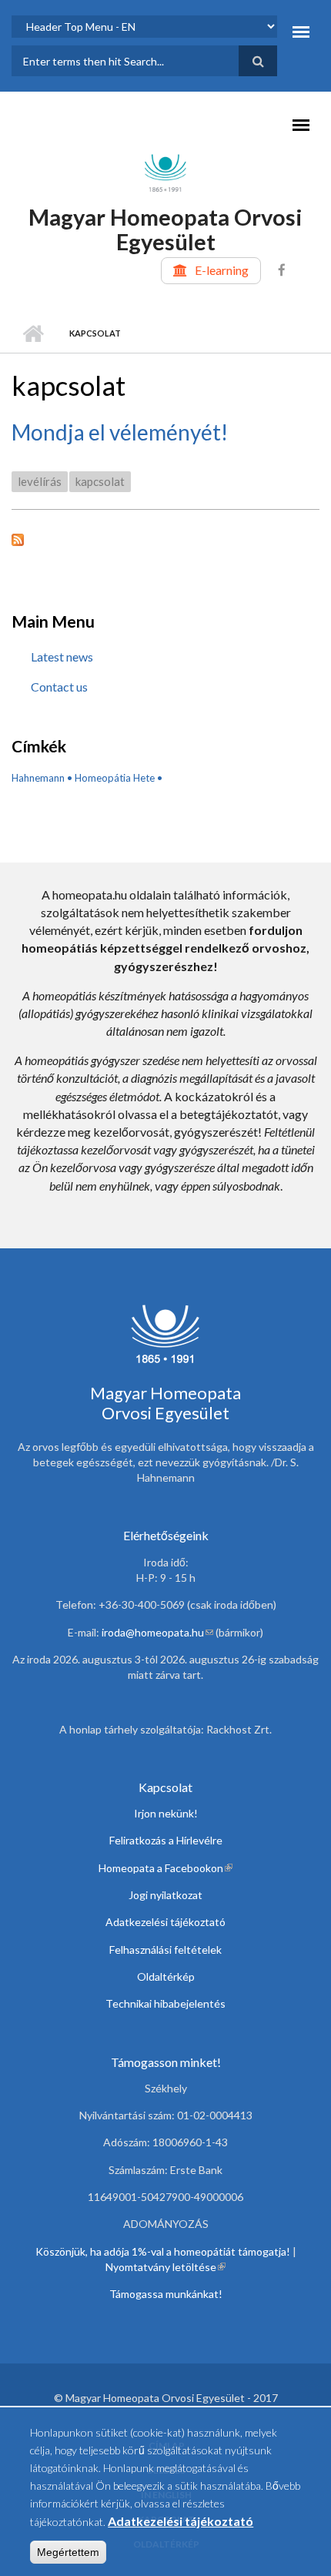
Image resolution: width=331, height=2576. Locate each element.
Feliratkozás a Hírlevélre (166, 1840)
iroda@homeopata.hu (157, 1632)
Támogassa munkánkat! (166, 2294)
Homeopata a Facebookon (165, 1868)
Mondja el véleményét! (120, 432)
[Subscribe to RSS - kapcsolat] (165, 538)
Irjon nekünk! (166, 1813)
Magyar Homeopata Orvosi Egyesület (165, 229)
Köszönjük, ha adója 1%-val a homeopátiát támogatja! (163, 2251)
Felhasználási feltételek (165, 1950)
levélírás (40, 481)
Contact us (59, 687)
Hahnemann (38, 778)
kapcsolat (100, 481)
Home (33, 333)
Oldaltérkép (166, 1976)
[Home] (165, 172)
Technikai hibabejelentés (165, 2003)
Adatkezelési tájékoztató (165, 1922)
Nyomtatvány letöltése (165, 2267)
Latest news (62, 657)
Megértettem (68, 2552)
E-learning (222, 270)
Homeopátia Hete (115, 778)
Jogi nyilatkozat (165, 1895)
